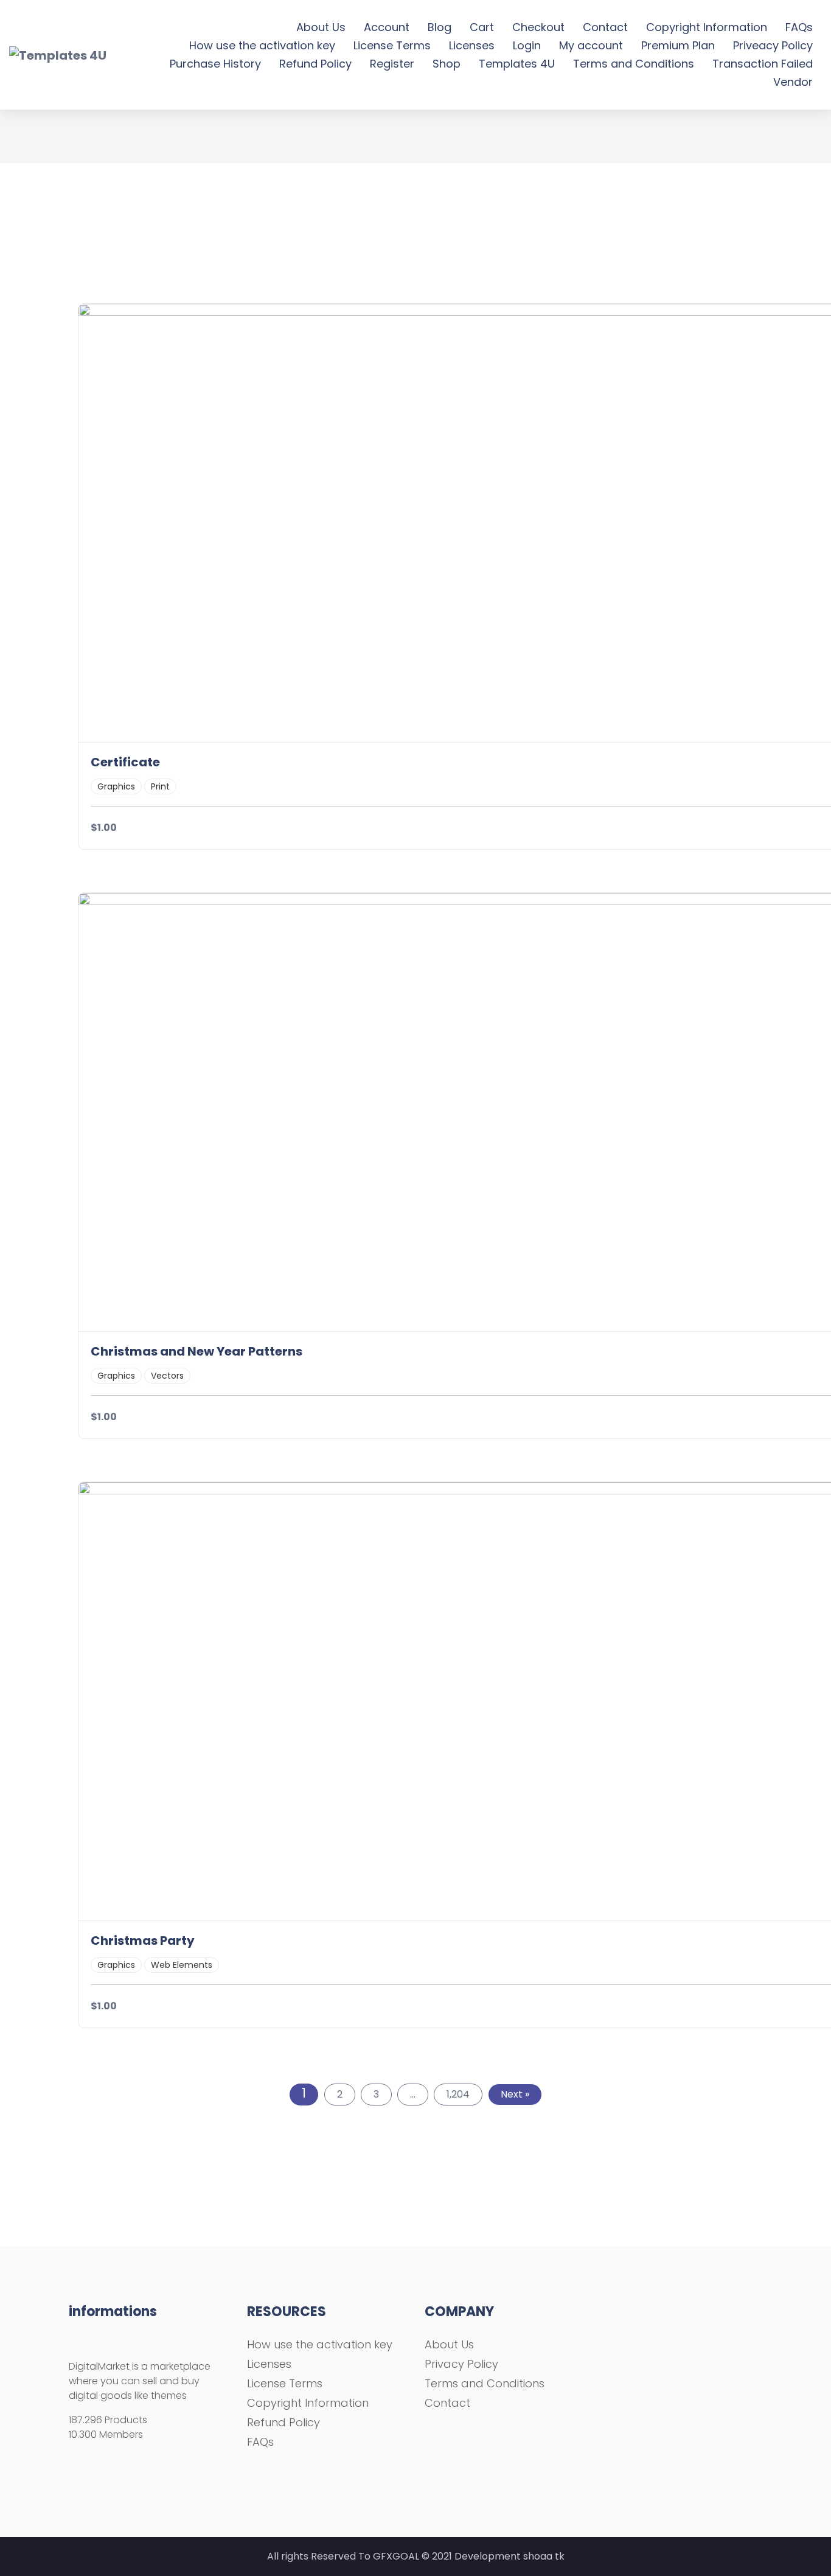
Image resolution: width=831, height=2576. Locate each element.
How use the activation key (262, 45)
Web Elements (182, 1965)
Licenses (472, 45)
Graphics (116, 786)
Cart (482, 27)
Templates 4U (517, 64)
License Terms (392, 45)
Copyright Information (707, 27)
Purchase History (215, 64)
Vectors (167, 1376)
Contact (605, 27)
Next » (515, 2094)
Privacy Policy (461, 2364)
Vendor (793, 82)
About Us (321, 27)
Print (160, 786)
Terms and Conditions (634, 64)
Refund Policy (315, 64)
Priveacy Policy (773, 45)
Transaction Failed (763, 64)
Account (387, 27)
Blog (440, 27)
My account (591, 45)
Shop (447, 64)
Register (392, 64)
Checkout (538, 27)
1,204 (458, 2094)
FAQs (799, 27)
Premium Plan (678, 45)
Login (527, 45)
